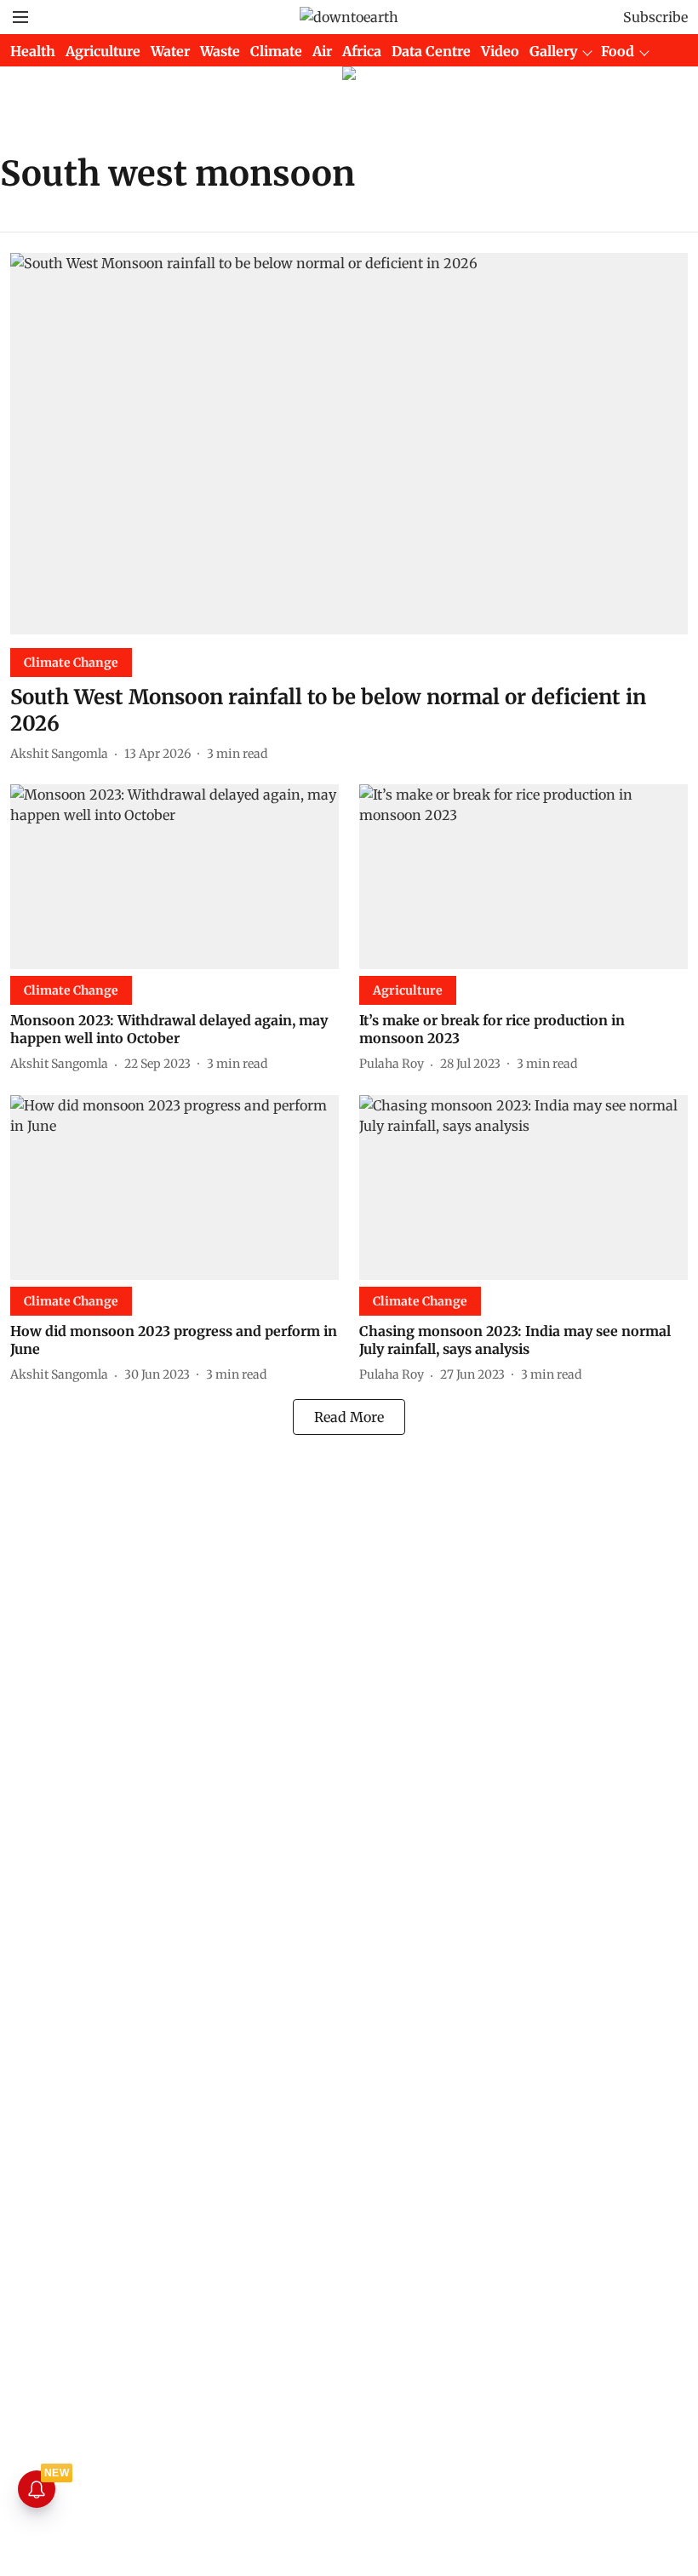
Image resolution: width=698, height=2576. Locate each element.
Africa (362, 51)
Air (322, 51)
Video (500, 51)
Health (33, 51)
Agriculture (103, 51)
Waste (220, 51)
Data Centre (431, 51)
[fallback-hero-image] (349, 444)
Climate (276, 51)
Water (170, 51)
